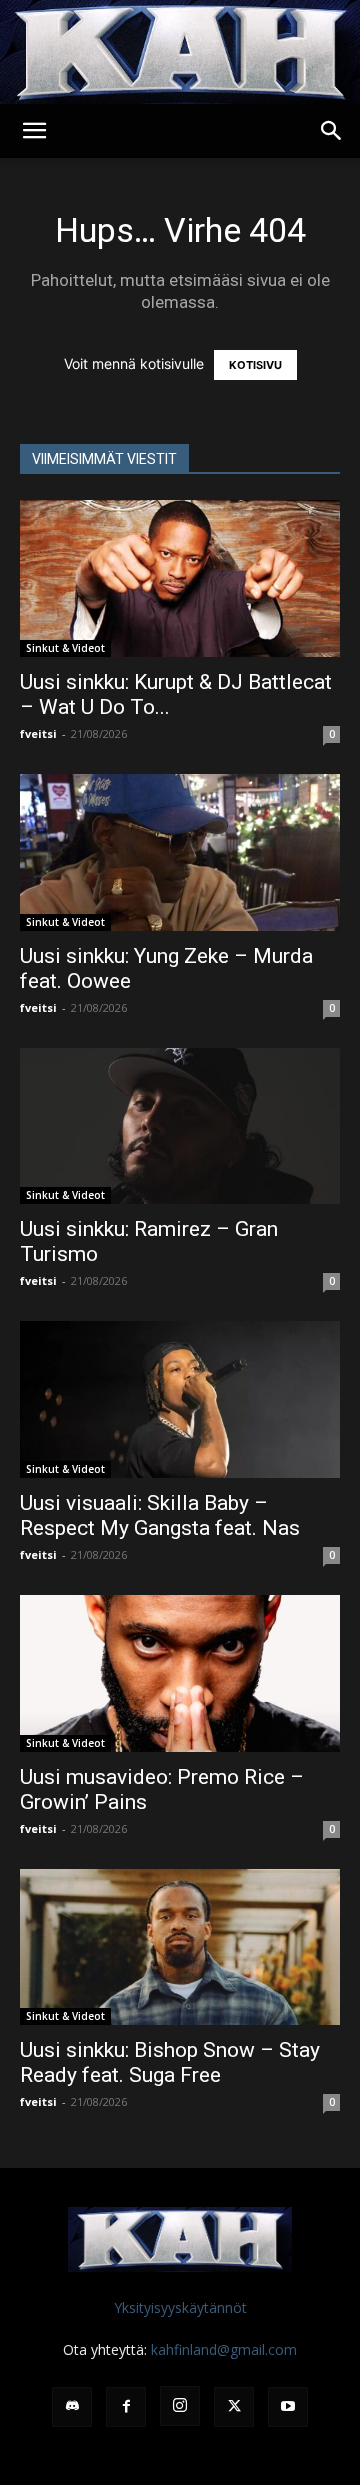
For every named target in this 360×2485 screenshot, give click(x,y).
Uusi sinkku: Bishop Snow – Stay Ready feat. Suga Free (170, 2062)
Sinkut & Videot (65, 648)
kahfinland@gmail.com (224, 2349)
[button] (34, 131)
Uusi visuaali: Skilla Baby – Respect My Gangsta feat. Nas (160, 1515)
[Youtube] (288, 2407)
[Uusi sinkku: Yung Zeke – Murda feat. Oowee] (180, 852)
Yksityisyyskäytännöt (180, 2307)
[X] (234, 2407)
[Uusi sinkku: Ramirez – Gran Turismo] (180, 1126)
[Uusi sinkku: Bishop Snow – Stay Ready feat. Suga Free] (180, 1947)
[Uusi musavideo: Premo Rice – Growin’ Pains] (180, 1673)
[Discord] (72, 2407)
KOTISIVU (255, 365)
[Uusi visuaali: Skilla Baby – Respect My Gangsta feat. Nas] (180, 1399)
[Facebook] (126, 2407)
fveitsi (38, 733)
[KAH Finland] (180, 52)
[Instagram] (180, 2406)
